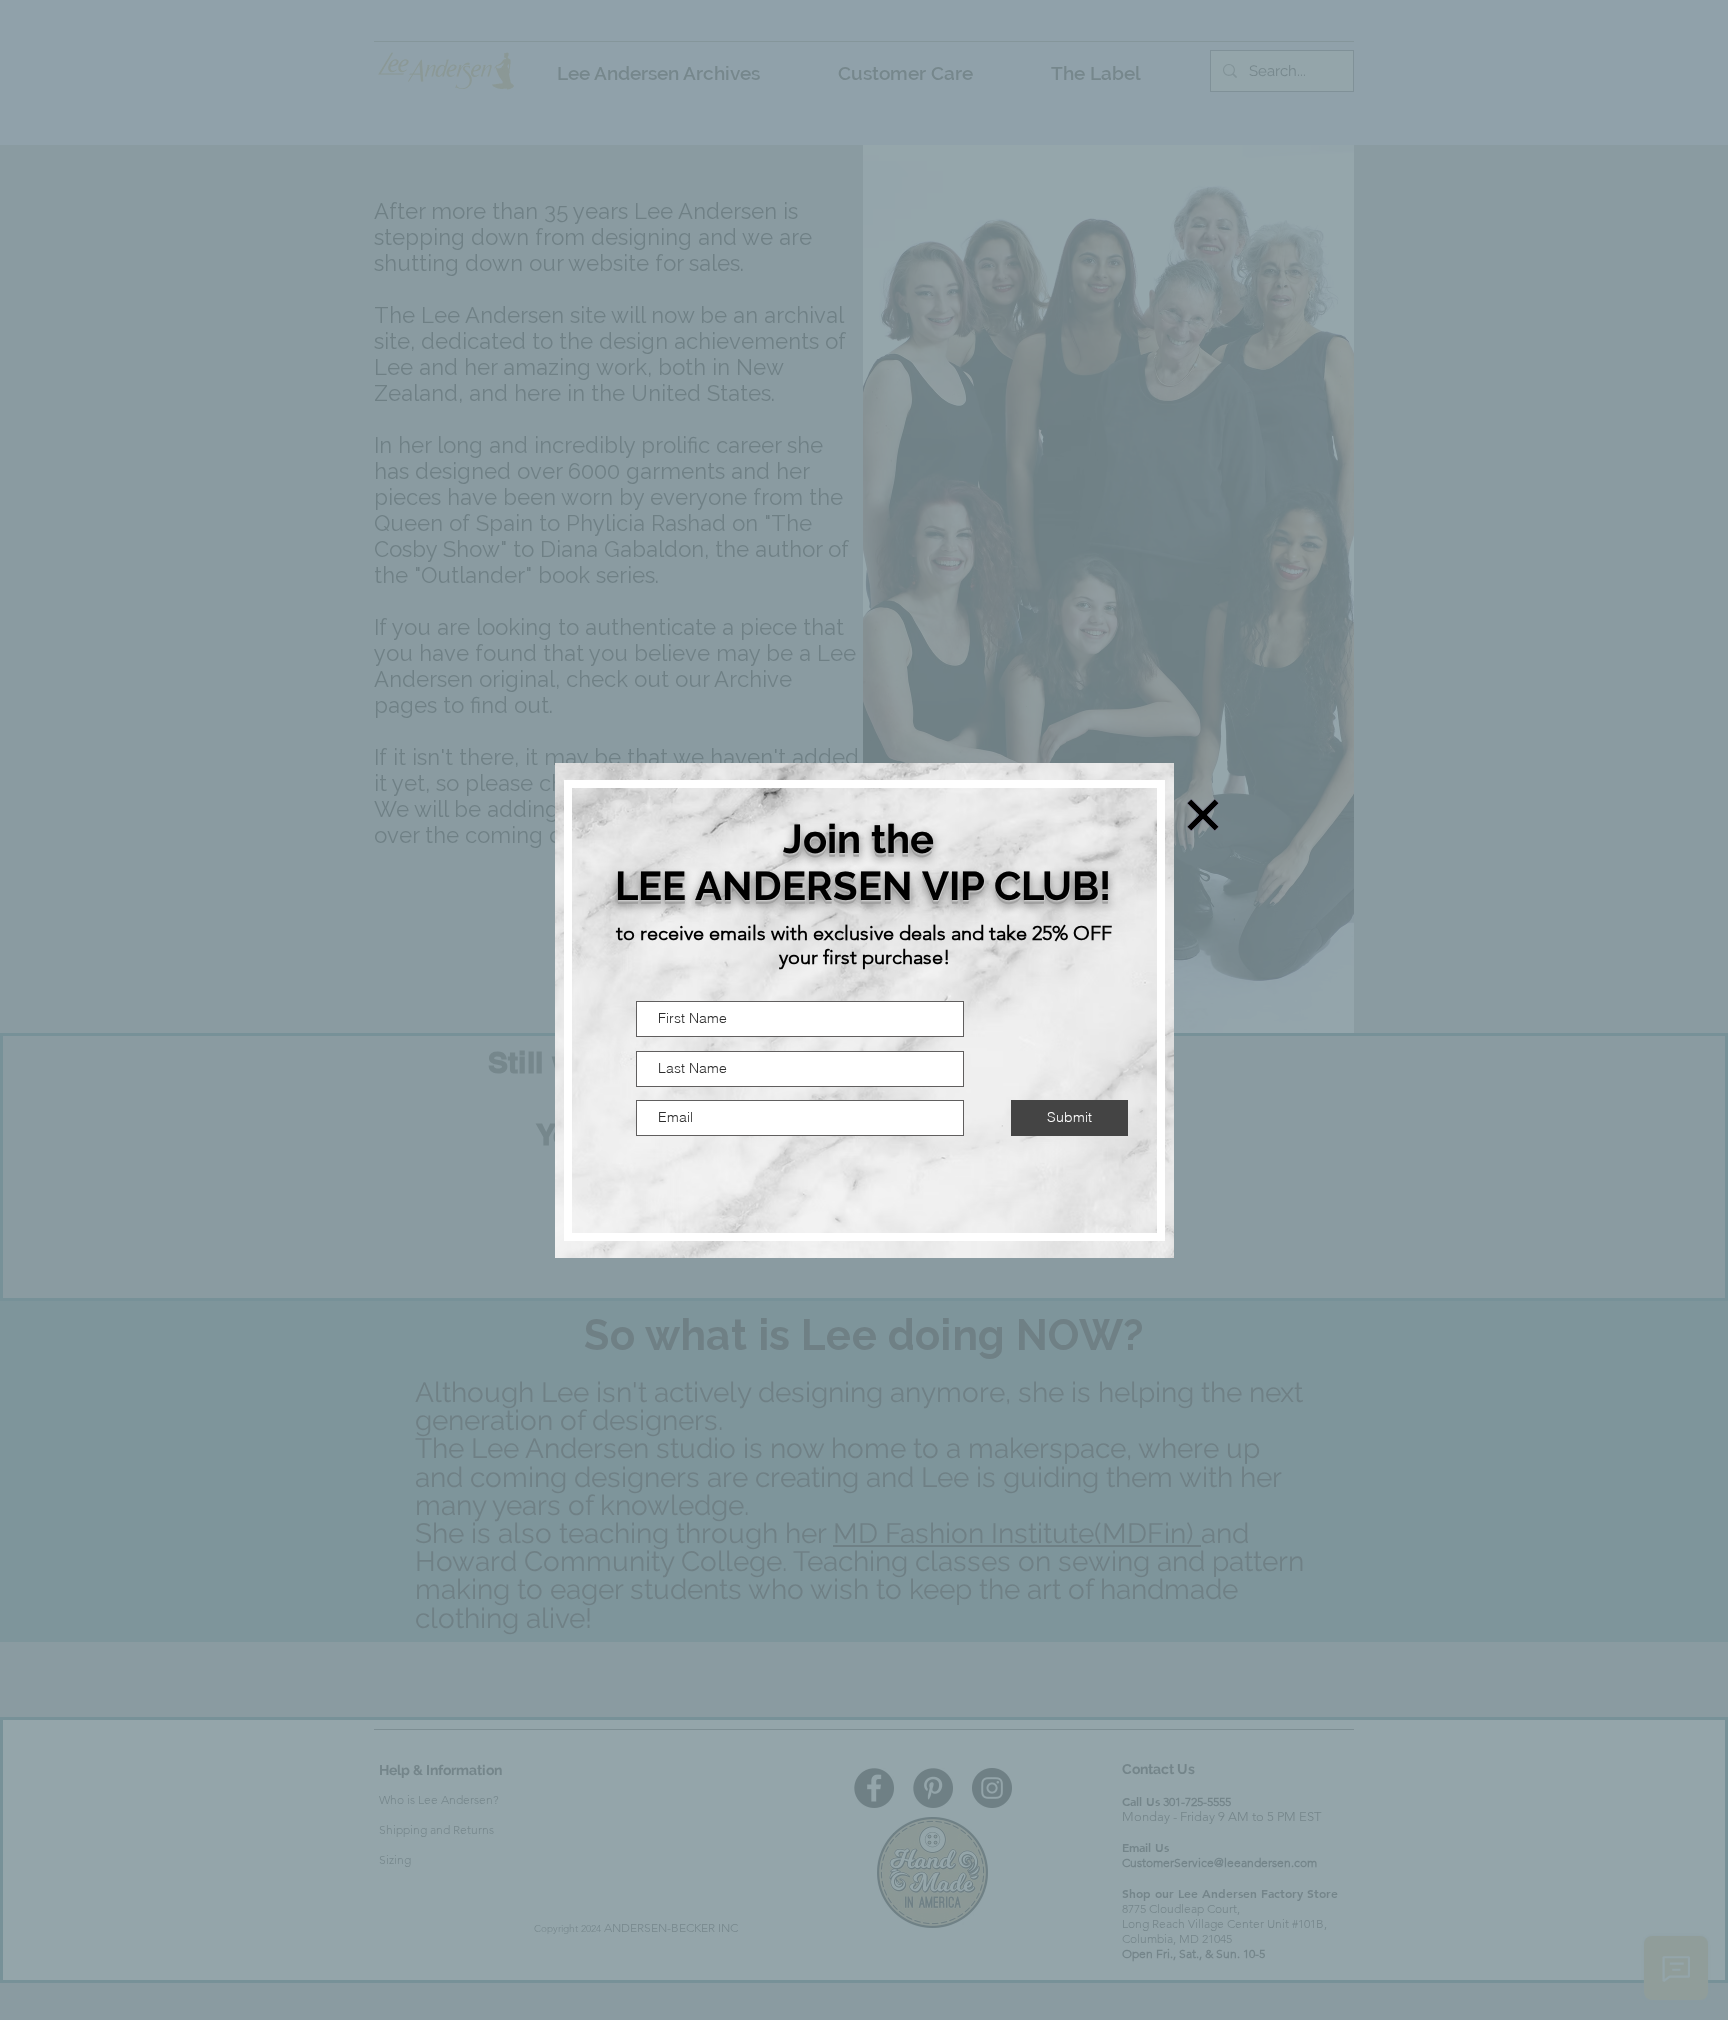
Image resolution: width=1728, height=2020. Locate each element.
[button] (1203, 815)
